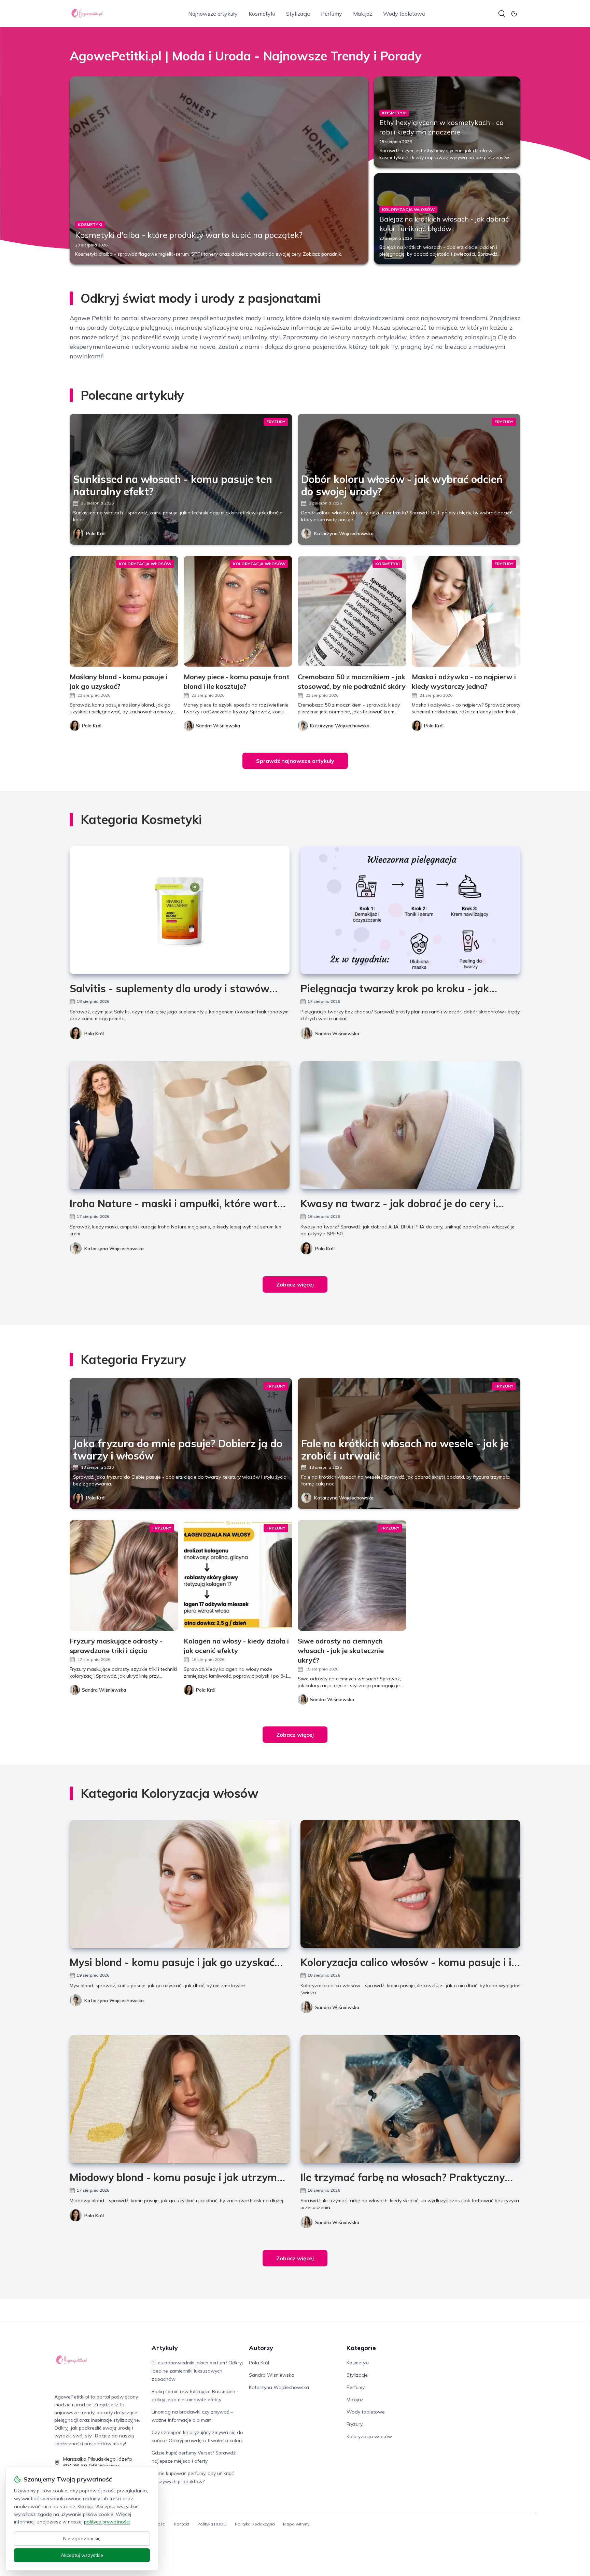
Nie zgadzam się (82, 2538)
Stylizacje (298, 14)
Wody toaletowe (404, 14)
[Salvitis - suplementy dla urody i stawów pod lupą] (180, 910)
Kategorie (361, 2348)
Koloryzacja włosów (369, 2436)
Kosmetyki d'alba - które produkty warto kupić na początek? (189, 235)
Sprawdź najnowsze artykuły (295, 761)
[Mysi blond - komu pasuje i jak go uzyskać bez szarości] (180, 1884)
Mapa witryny (296, 2524)
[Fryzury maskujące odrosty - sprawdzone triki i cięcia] (124, 1575)
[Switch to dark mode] (514, 14)
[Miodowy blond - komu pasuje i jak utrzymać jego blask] (180, 2099)
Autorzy (261, 2348)
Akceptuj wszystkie (82, 2555)
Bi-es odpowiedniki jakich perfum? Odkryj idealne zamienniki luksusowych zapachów (197, 2371)
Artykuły (165, 2348)
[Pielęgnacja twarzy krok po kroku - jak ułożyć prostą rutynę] (410, 910)
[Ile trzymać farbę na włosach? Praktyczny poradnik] (410, 2099)
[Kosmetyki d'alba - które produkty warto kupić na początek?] (219, 170)
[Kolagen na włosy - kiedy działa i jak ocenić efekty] (238, 1575)
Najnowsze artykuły (213, 14)
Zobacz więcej (295, 1284)
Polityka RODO (212, 2524)
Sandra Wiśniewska (337, 1034)
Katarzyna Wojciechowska (344, 533)
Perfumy (332, 14)
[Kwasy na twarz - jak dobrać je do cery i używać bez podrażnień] (410, 1125)
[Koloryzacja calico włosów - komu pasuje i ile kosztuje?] (410, 1884)
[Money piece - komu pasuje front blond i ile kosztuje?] (238, 611)
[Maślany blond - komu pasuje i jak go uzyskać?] (124, 611)
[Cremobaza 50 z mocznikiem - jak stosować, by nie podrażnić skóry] (352, 611)
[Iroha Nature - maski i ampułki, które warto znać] (180, 1125)
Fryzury (355, 2424)
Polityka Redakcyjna (255, 2524)
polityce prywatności (107, 2522)
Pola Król (96, 533)
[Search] (502, 14)
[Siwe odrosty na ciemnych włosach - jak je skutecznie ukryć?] (352, 1575)
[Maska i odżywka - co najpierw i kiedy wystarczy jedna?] (466, 611)
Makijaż (363, 14)
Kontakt (181, 2524)
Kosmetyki (262, 14)
